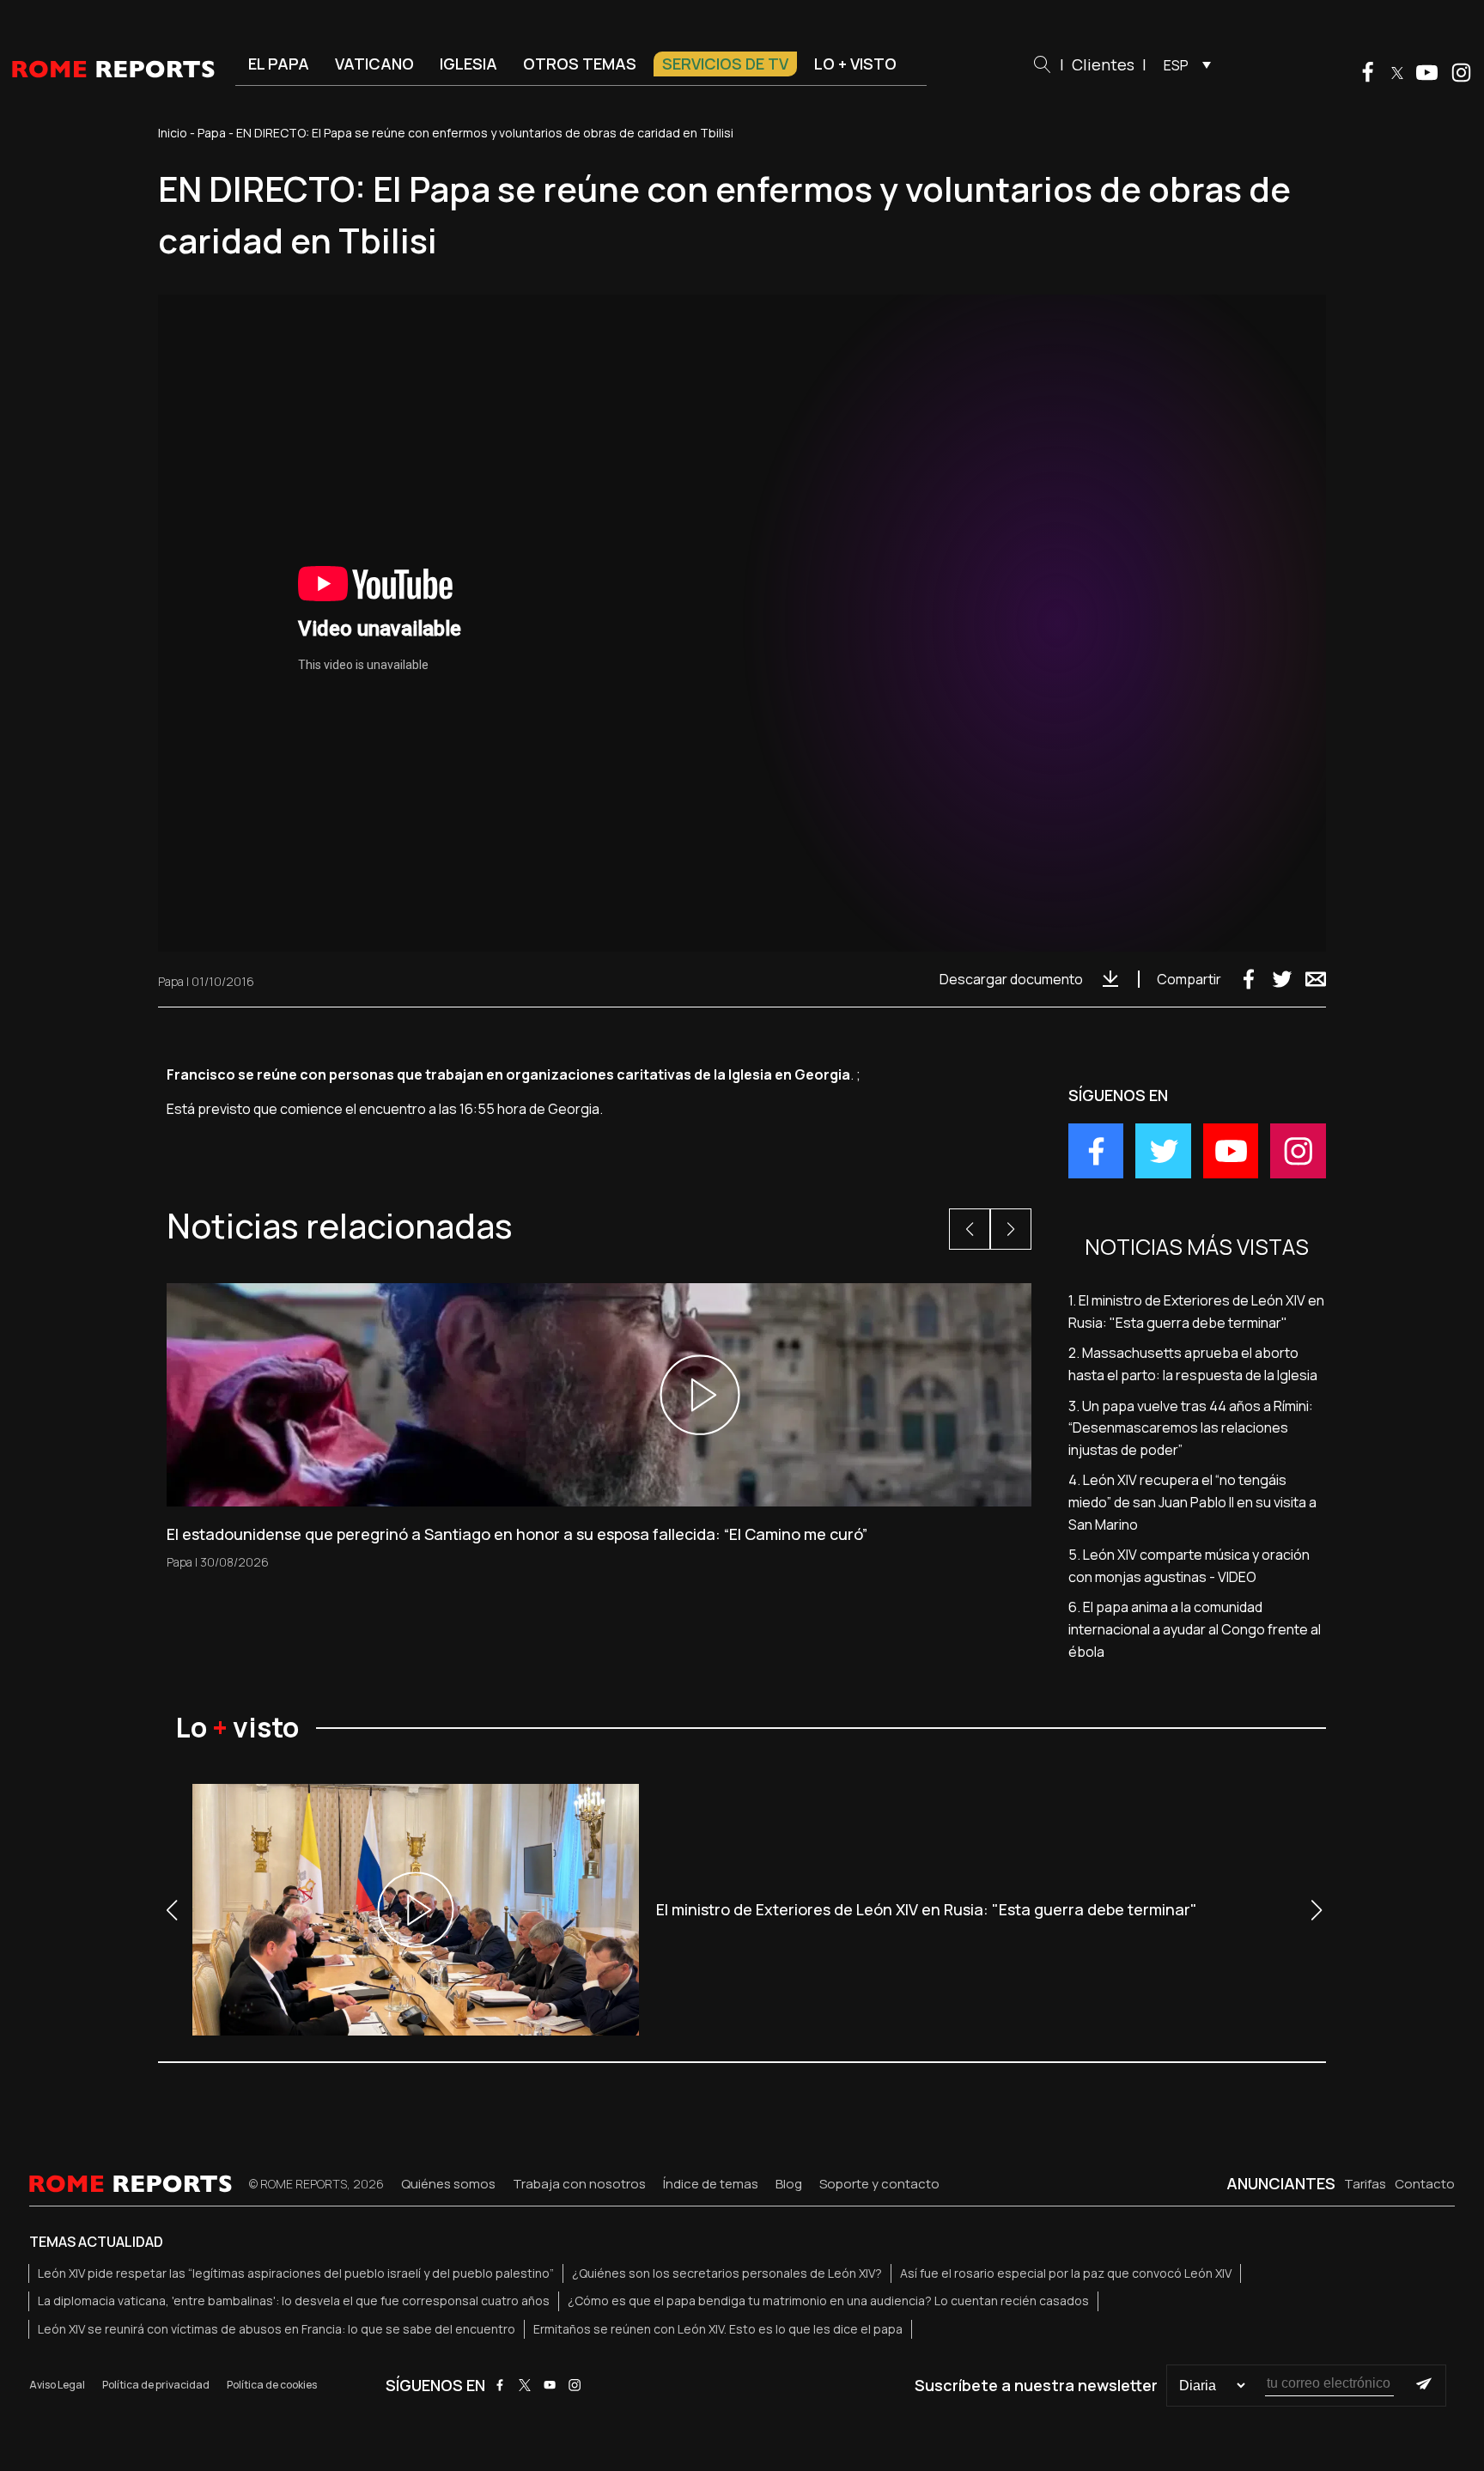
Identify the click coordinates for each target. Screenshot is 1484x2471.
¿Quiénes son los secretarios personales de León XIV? (727, 2273)
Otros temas (580, 64)
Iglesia (468, 64)
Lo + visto (855, 64)
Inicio (173, 133)
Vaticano (374, 64)
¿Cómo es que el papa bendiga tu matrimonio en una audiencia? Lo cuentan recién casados (828, 2301)
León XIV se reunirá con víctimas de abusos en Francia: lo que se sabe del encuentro (277, 2329)
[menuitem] (1183, 64)
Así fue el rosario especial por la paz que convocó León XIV (1066, 2273)
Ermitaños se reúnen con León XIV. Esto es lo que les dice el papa (718, 2329)
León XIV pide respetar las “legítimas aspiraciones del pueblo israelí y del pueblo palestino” (296, 2273)
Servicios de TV (725, 64)
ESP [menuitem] (1176, 65)
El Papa (279, 64)
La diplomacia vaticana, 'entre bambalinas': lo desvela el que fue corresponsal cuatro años (294, 2301)
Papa (212, 133)
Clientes (1103, 64)
